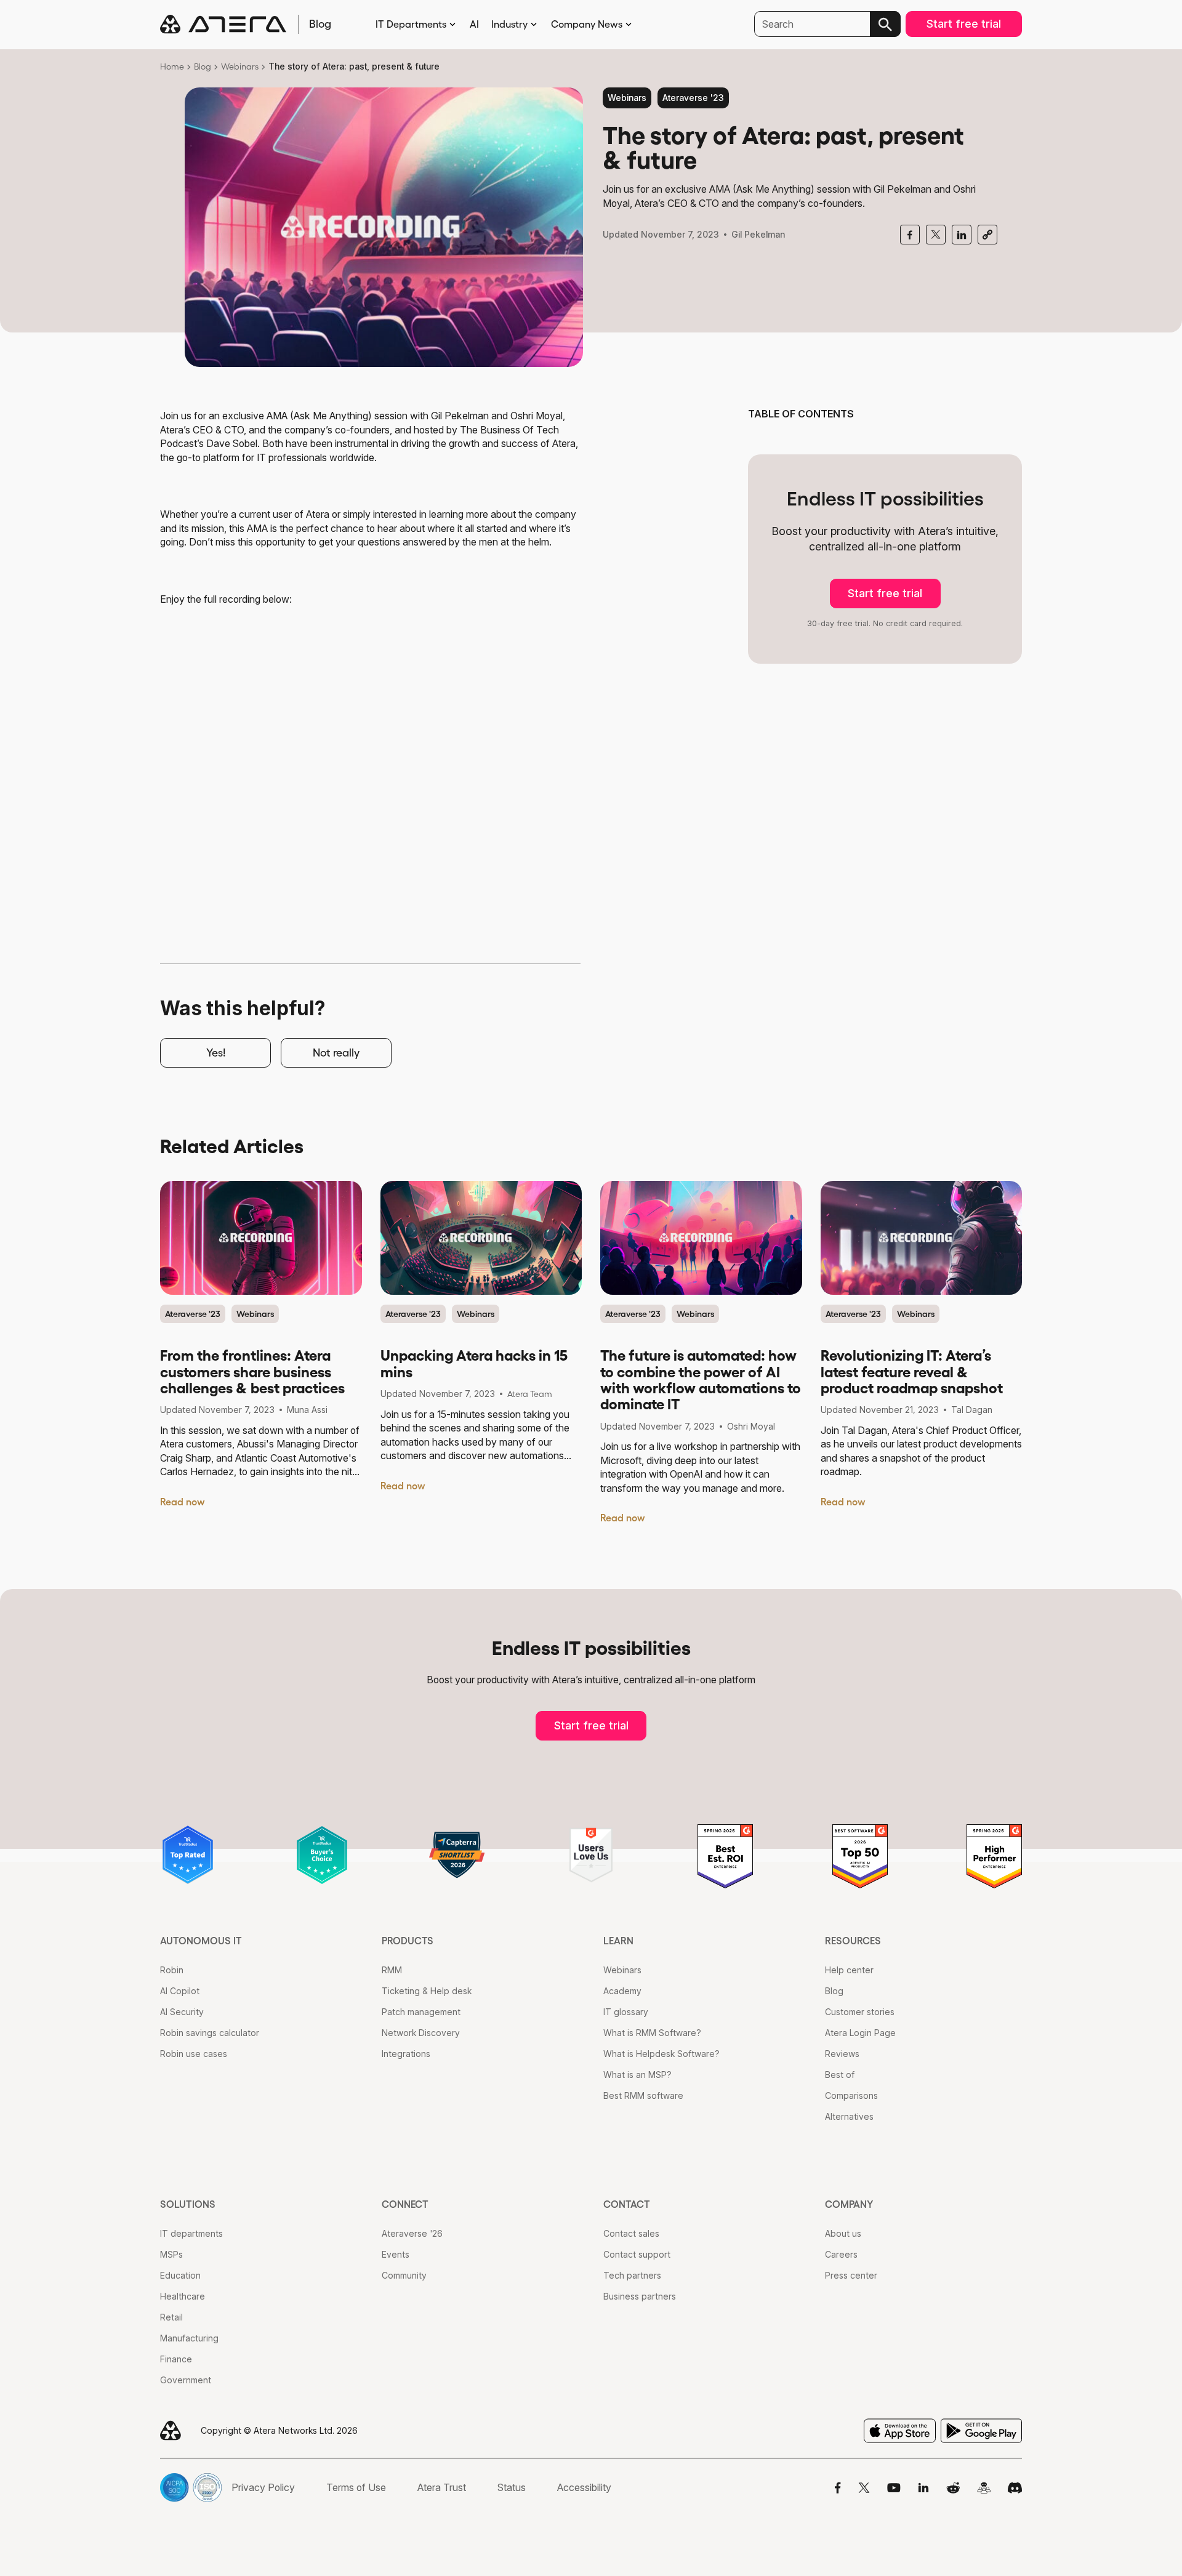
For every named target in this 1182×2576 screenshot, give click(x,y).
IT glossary (626, 2012)
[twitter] (936, 235)
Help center (849, 1970)
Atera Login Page (860, 2033)
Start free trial (964, 24)
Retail (171, 2317)
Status (512, 2487)
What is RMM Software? (652, 2033)
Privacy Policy (263, 2487)
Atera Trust (442, 2487)
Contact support (637, 2254)
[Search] (885, 24)
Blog (203, 66)
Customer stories (860, 2012)
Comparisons (851, 2095)
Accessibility (584, 2487)
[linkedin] (962, 235)
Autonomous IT (201, 1941)
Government (186, 2380)
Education (180, 2275)
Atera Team (530, 1394)
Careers (841, 2254)
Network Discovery (421, 2033)
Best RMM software (643, 2095)
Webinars (240, 66)
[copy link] (987, 235)
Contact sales (631, 2233)
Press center (851, 2275)
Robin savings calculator (210, 2033)
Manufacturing (189, 2338)
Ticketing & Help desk (427, 1991)
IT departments (191, 2233)
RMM (392, 1970)
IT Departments (411, 24)
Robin (172, 1970)
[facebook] (910, 235)
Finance (176, 2359)
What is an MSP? (637, 2075)
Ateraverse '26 (412, 2233)
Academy (622, 1991)
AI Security (182, 2012)
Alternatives (849, 2116)
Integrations (406, 2054)
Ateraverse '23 (693, 98)
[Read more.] (261, 1238)
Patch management (421, 2012)
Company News (587, 24)
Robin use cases (194, 2054)
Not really (336, 1053)
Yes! (216, 1053)
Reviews (842, 2054)
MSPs (171, 2254)
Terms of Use (356, 2487)
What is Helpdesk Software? (661, 2054)
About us (843, 2233)
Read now (183, 1502)
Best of (840, 2075)
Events (396, 2254)
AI (474, 24)
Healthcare (183, 2296)
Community (404, 2275)
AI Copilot (180, 1991)
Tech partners (632, 2275)
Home (172, 66)
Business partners (640, 2296)
